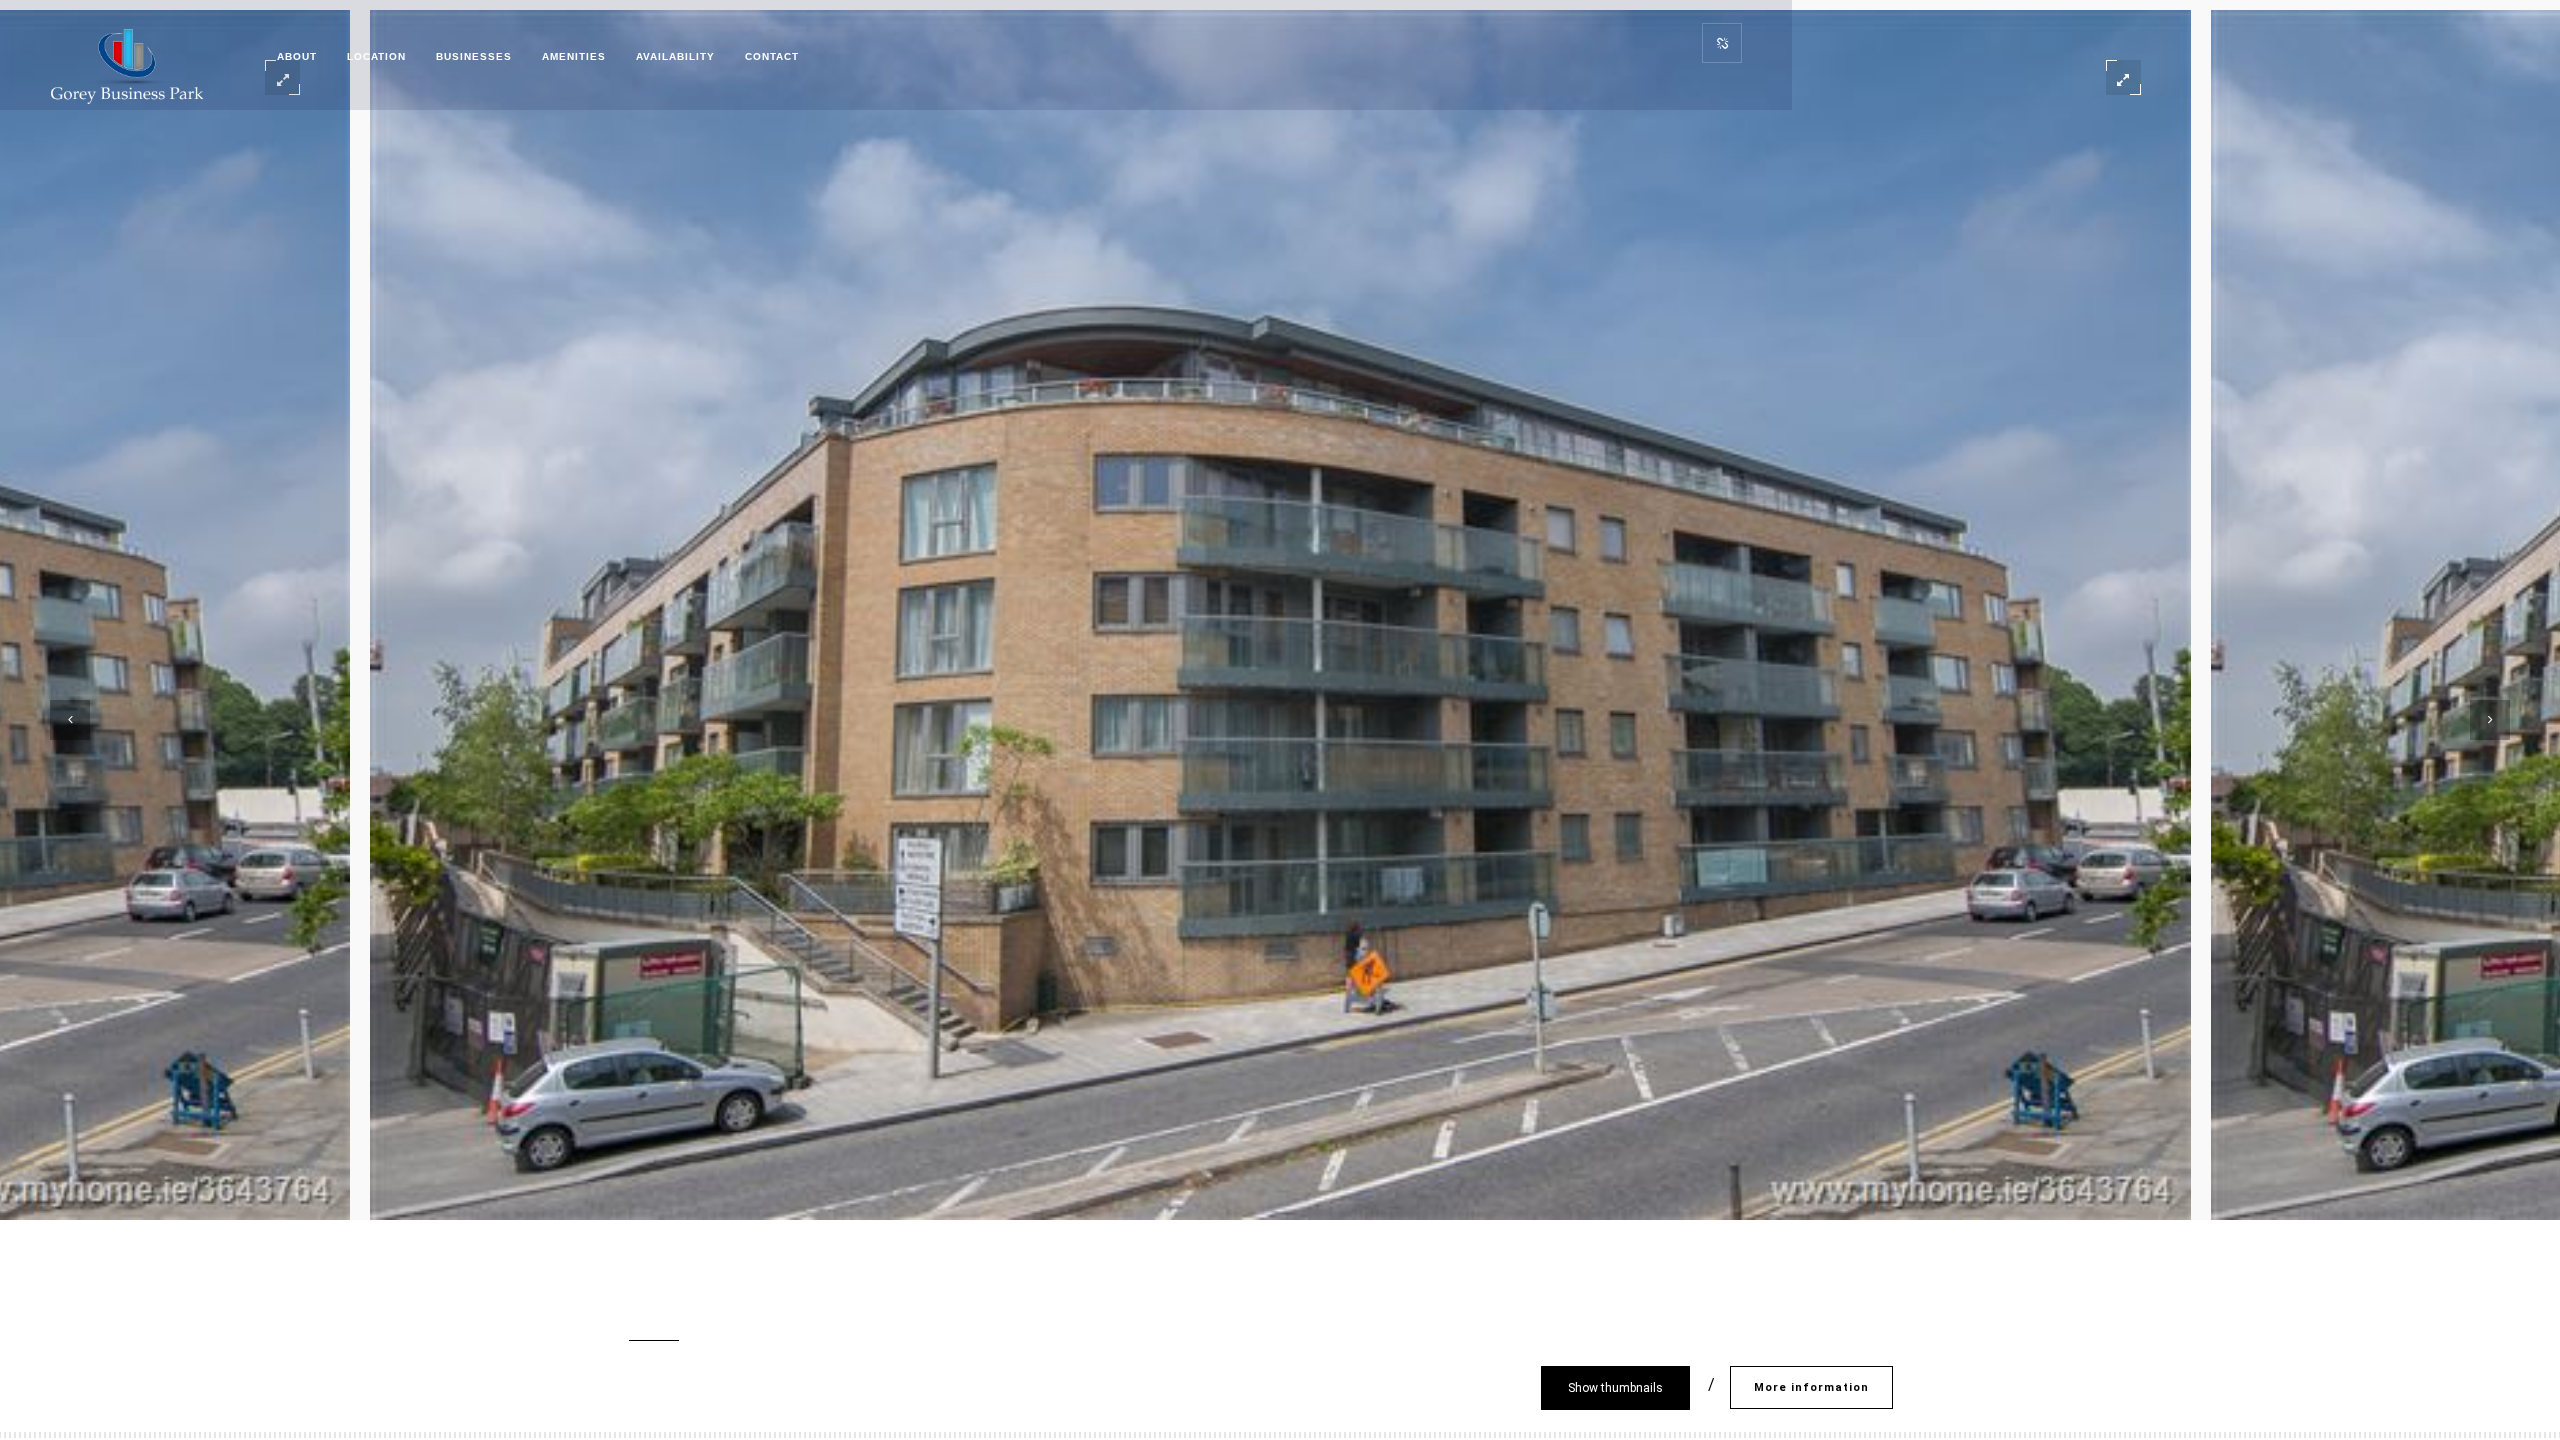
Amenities (574, 56)
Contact (772, 56)
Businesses (474, 56)
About (297, 56)
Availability (675, 56)
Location (376, 56)
